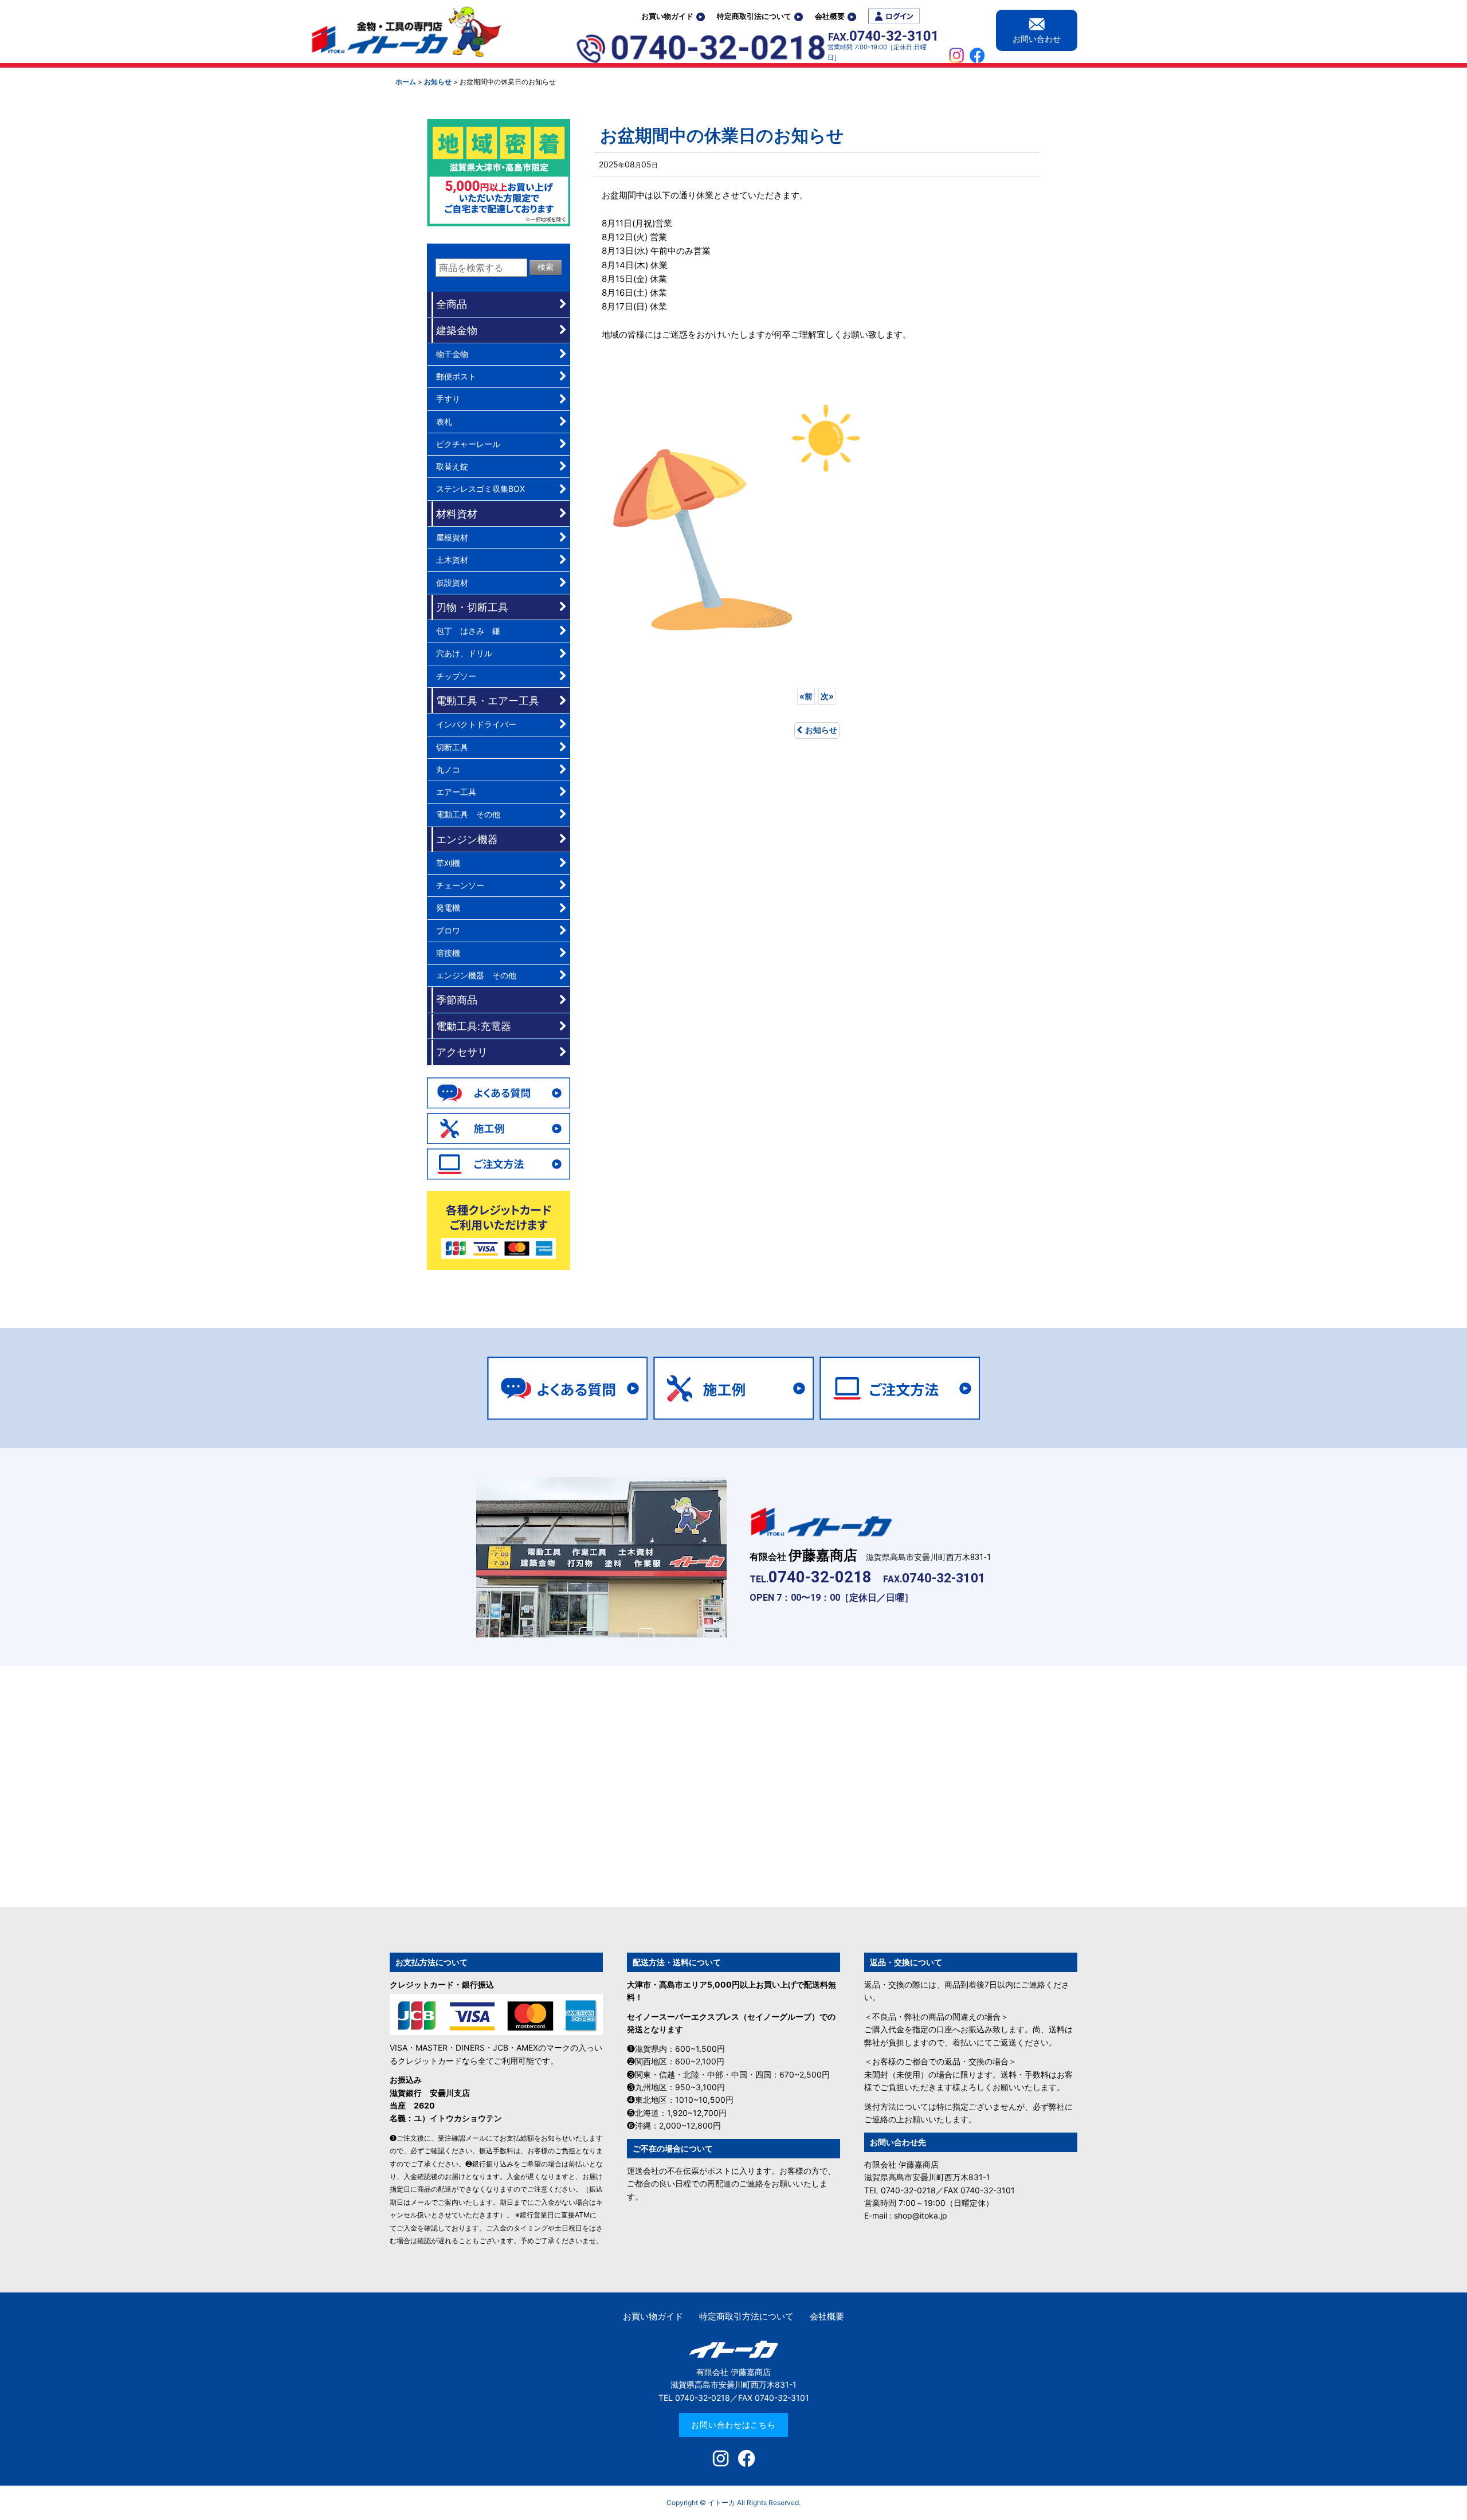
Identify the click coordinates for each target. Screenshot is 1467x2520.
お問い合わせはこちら (733, 2425)
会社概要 (830, 16)
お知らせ (821, 730)
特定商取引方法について (746, 2316)
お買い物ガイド (667, 16)
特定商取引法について (754, 16)
